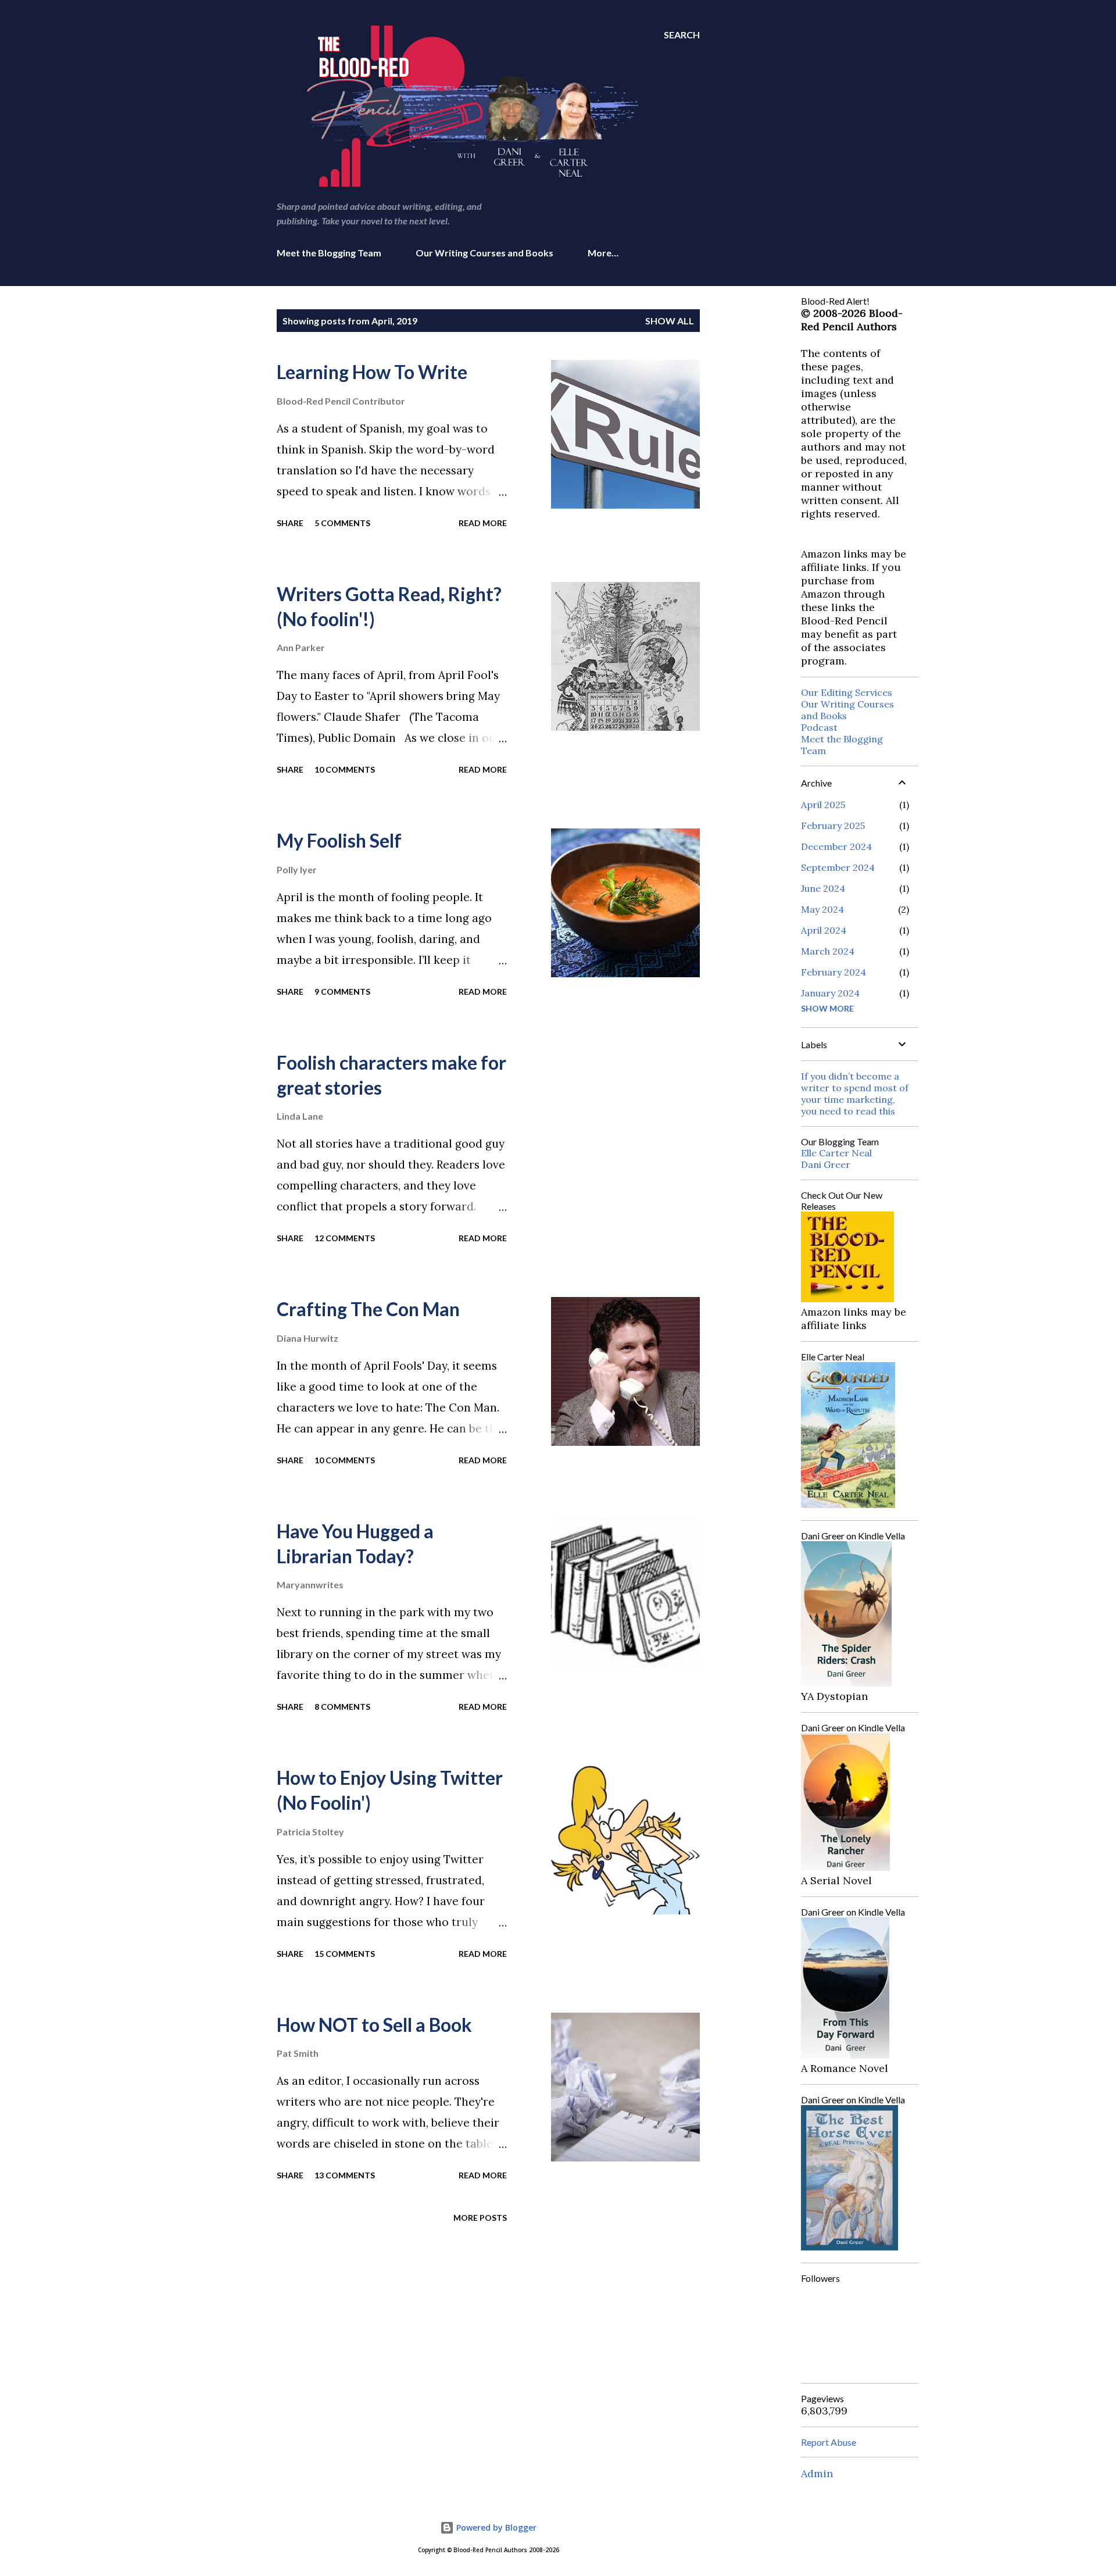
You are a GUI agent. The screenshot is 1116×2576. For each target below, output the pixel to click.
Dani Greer (826, 1164)
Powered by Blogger (495, 2527)
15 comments (345, 1954)
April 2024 (824, 930)
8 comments (342, 1707)
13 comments (345, 2175)
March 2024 (828, 951)
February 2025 (833, 826)
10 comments (345, 769)
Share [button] (290, 523)
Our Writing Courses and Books (484, 253)
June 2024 (823, 888)
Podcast (819, 727)
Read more (483, 523)
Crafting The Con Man (368, 1309)
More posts (480, 2218)
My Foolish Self (339, 840)
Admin (817, 2473)
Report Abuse (829, 2442)
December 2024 (836, 846)
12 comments (345, 1238)
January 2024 (830, 993)
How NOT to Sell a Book (374, 2025)
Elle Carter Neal (836, 1153)
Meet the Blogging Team (329, 253)
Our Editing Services (847, 692)
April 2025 (823, 805)
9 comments (342, 992)
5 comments (342, 523)
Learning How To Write (372, 372)
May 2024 (822, 909)
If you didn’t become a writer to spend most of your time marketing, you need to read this (855, 1094)
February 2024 (834, 972)
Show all (670, 321)
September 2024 (838, 867)
